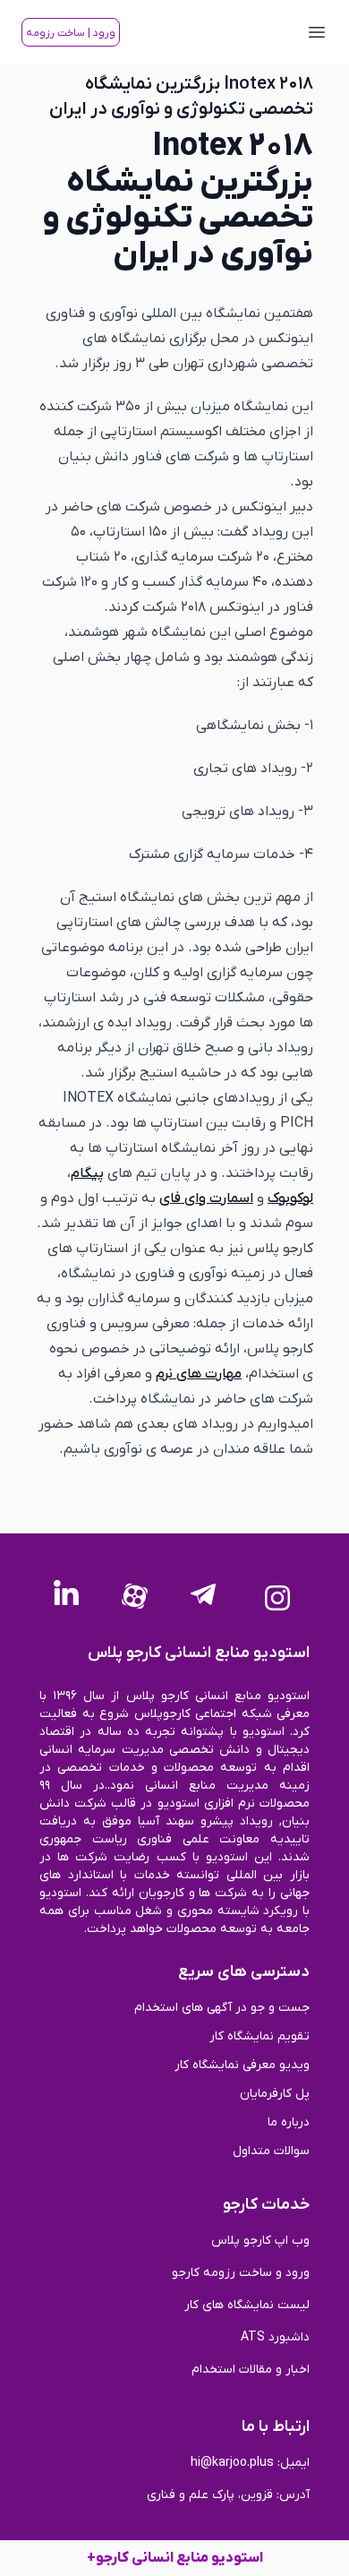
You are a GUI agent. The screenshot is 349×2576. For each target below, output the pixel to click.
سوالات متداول (271, 2151)
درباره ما (289, 2122)
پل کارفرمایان (275, 2094)
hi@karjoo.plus (232, 2463)
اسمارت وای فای (206, 1198)
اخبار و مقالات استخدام (251, 2370)
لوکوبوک (290, 1198)
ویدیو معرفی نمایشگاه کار (242, 2065)
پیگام (87, 1173)
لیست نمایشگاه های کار (247, 2305)
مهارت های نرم (199, 1374)
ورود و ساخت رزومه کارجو (241, 2273)
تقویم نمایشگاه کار (260, 2036)
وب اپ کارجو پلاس (260, 2241)
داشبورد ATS (275, 2337)
